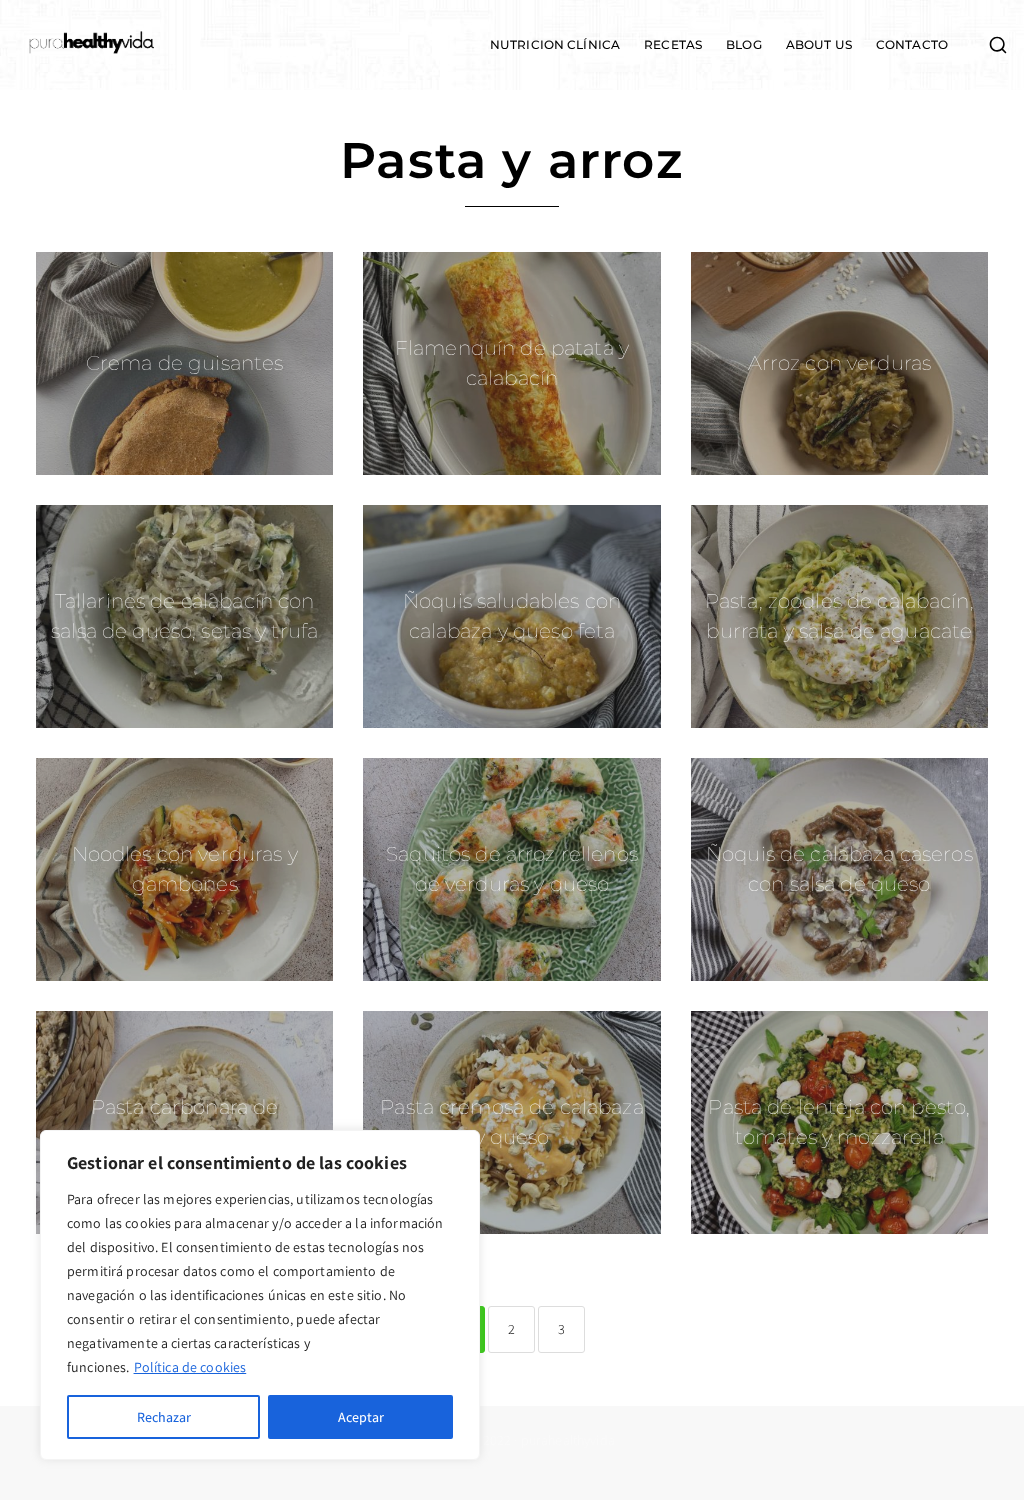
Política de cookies (190, 1367)
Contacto (912, 45)
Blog (744, 45)
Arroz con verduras (840, 363)
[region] (260, 1295)
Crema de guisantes (185, 363)
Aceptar (361, 1417)
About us (819, 45)
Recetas (673, 45)
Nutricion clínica (555, 45)
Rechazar (164, 1417)
